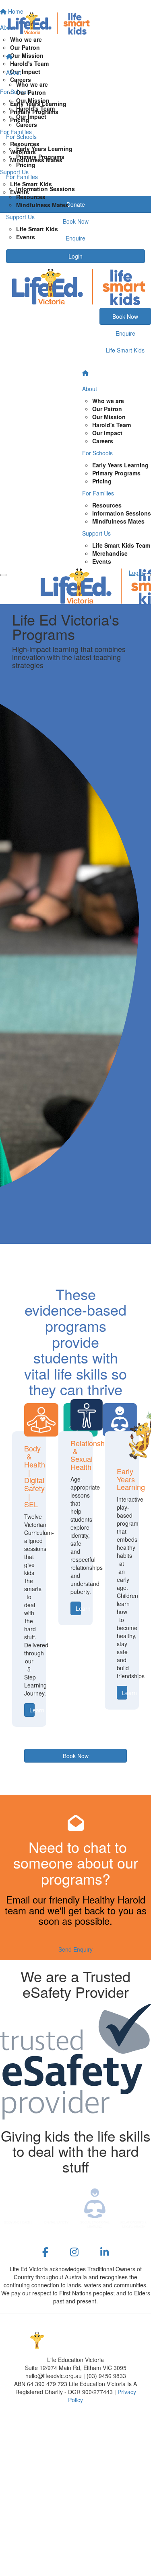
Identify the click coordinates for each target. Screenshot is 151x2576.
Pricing (26, 165)
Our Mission (33, 100)
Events (26, 237)
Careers (27, 124)
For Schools (21, 137)
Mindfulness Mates (42, 205)
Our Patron (31, 92)
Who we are (32, 84)
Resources (31, 197)
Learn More (32, 1710)
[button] (29, 1579)
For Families (22, 177)
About (13, 72)
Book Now (76, 1756)
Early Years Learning (44, 149)
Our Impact (31, 116)
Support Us (20, 217)
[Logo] (75, 24)
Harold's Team (35, 108)
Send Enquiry (75, 1949)
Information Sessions (46, 189)
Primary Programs (40, 157)
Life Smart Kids (37, 229)
